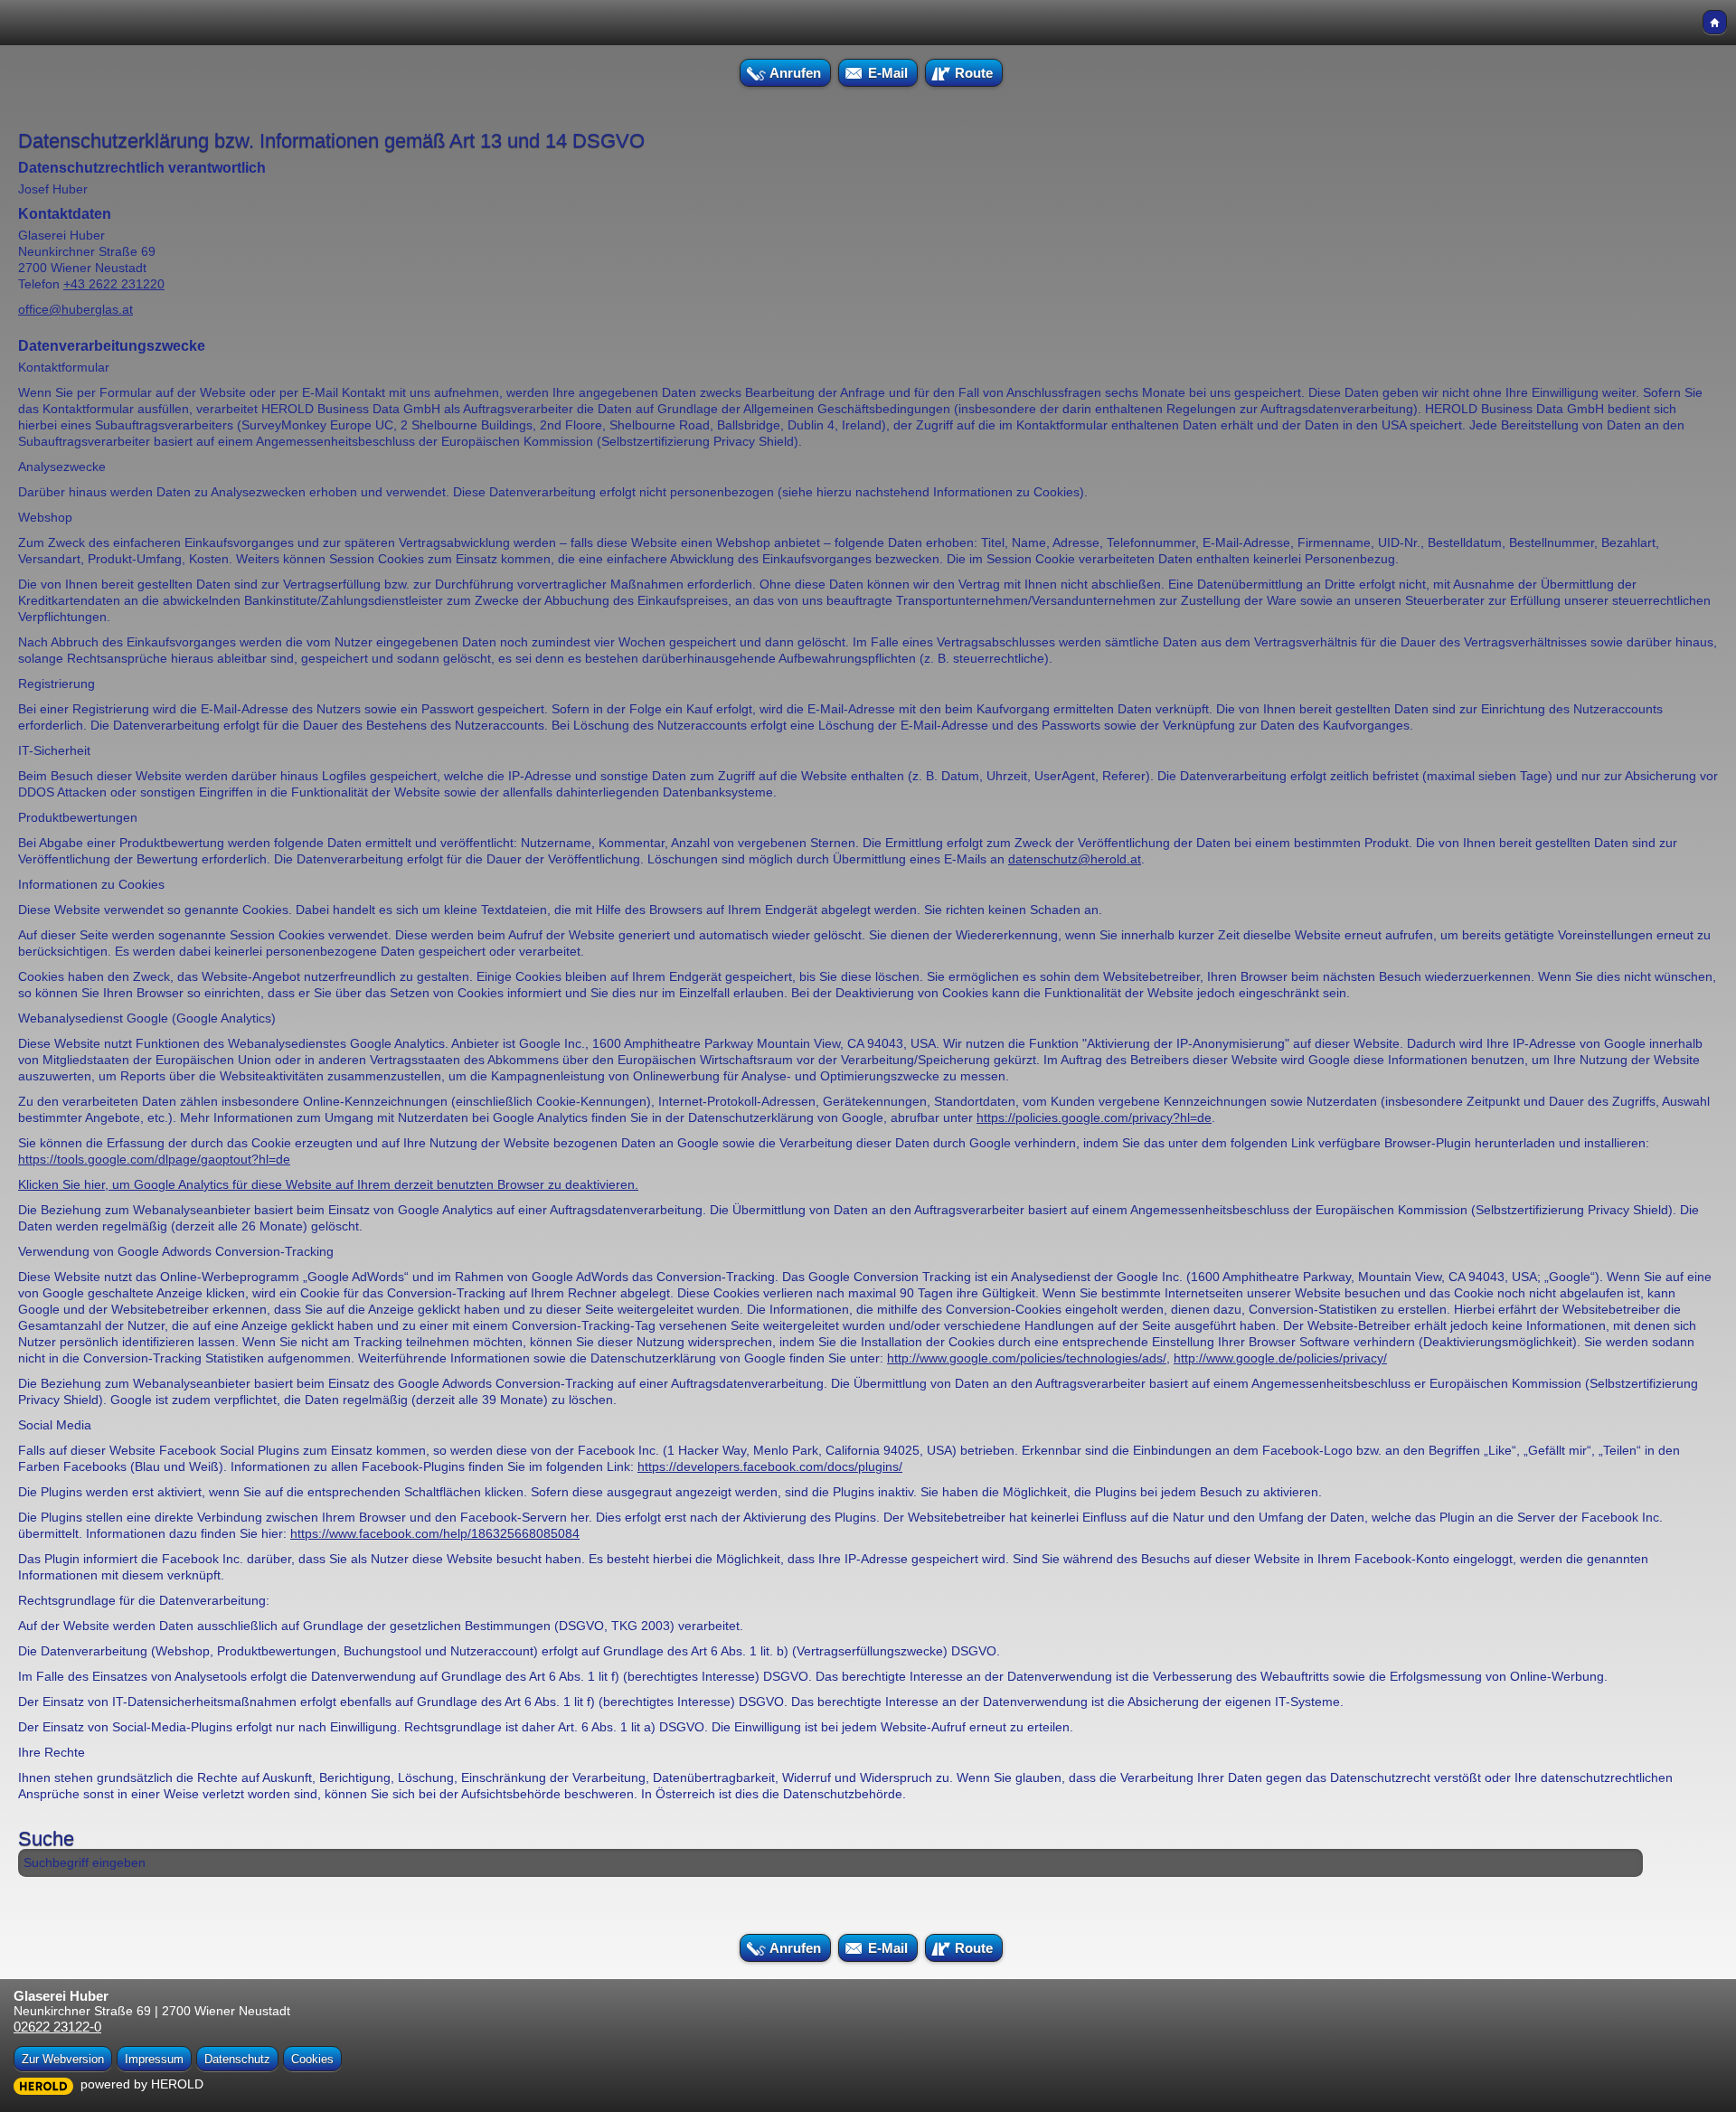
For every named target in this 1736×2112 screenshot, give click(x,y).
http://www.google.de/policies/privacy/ (1280, 1358)
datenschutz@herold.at (1075, 859)
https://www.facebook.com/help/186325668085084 (435, 1533)
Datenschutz (237, 2059)
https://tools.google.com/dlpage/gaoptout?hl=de (154, 1159)
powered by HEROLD (142, 2084)
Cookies (312, 2059)
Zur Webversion (63, 2059)
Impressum (154, 2059)
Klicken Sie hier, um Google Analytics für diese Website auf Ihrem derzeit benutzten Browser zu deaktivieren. (328, 1184)
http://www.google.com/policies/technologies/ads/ (1027, 1358)
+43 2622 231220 (114, 284)
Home (1715, 22)
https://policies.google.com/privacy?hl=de (1094, 1117)
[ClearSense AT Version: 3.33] (43, 2085)
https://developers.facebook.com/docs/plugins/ (770, 1466)
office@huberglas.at (75, 309)
